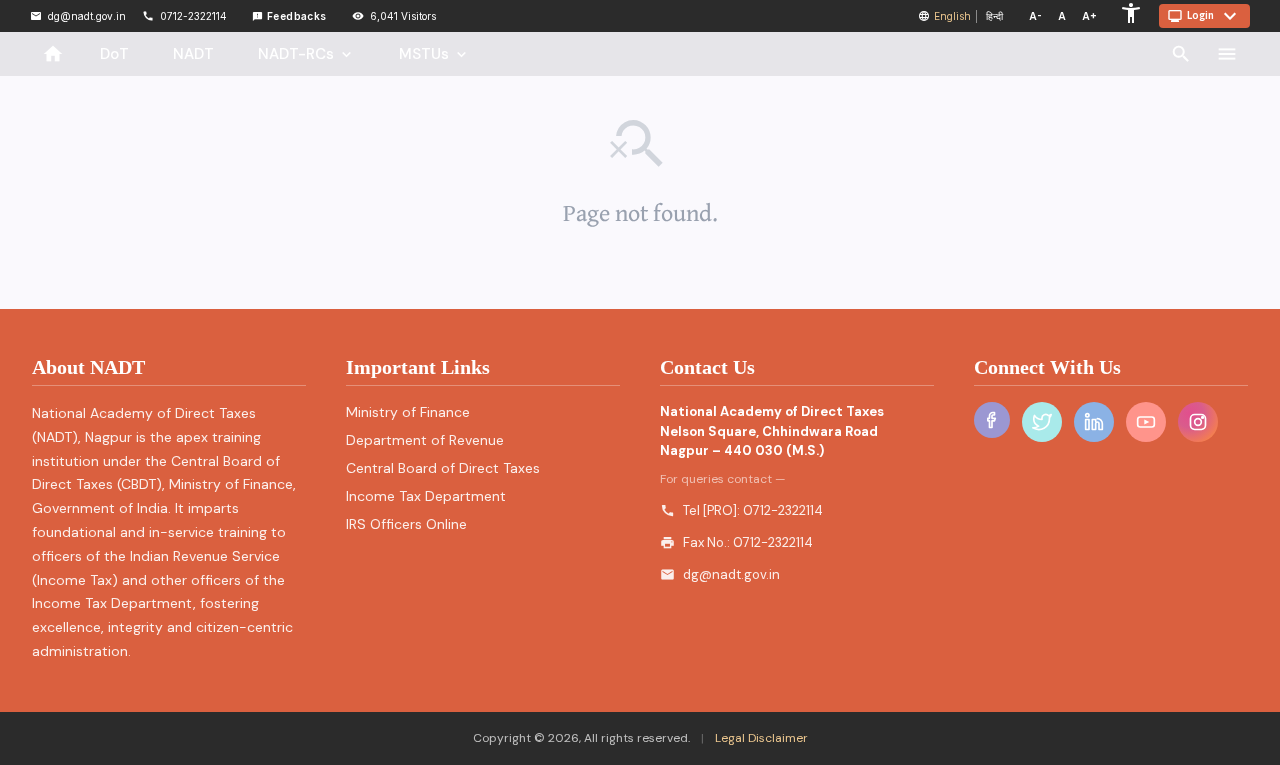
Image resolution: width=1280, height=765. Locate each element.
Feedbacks (289, 16)
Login (1204, 16)
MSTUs (434, 54)
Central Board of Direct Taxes (443, 468)
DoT (114, 54)
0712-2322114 (783, 510)
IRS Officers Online (406, 524)
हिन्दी (994, 16)
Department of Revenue (425, 440)
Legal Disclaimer (760, 738)
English (952, 16)
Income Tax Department (426, 496)
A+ (1089, 16)
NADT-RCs (306, 54)
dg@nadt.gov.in (731, 574)
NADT (193, 54)
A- (1035, 16)
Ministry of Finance (408, 412)
